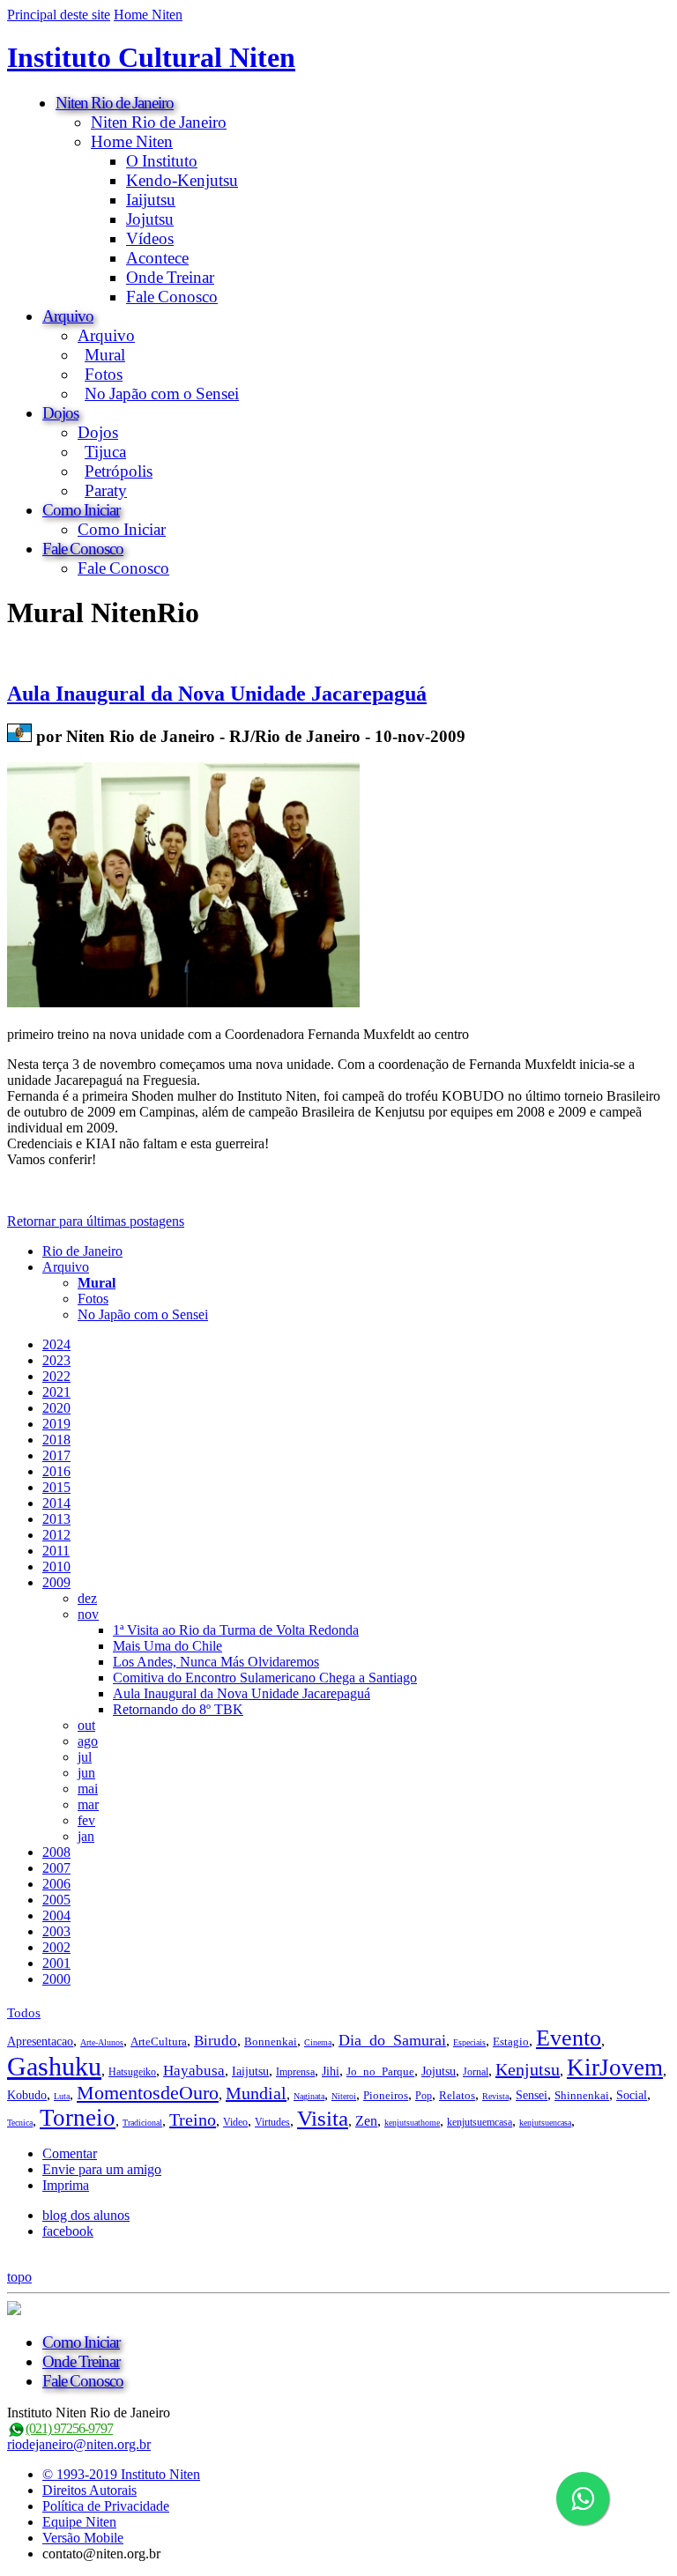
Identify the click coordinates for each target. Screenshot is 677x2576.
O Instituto (162, 161)
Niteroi (344, 2096)
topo (19, 2277)
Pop (424, 2096)
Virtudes (272, 2122)
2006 (56, 1884)
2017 (56, 1455)
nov (88, 1614)
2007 (56, 1868)
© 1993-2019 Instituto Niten (121, 2474)
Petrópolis (119, 471)
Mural (105, 355)
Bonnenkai (271, 2041)
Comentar (70, 2153)
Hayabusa (194, 2071)
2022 (56, 1376)
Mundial (256, 2093)
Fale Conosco (172, 297)
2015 (56, 1487)
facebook (68, 2231)
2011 (56, 1551)
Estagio (511, 2041)
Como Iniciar (81, 510)
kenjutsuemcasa (480, 2122)
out (86, 1725)
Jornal (476, 2072)
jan (86, 1836)
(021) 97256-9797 (69, 2428)
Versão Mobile (83, 2538)
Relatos (457, 2095)
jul (85, 1757)
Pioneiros (386, 2095)
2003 (56, 1931)
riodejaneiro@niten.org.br (79, 2444)
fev (86, 1820)
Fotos (104, 374)
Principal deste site (59, 15)
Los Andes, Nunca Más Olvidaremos (216, 1662)
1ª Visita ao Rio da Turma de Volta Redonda (236, 1630)
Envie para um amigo (102, 2169)
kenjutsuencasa (545, 2123)
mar (88, 1804)
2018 (56, 1440)
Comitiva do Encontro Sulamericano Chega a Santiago (265, 1678)
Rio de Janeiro (82, 1251)
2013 (56, 1519)
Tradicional (142, 2123)
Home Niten (148, 15)
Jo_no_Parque (380, 2071)
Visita (323, 2118)
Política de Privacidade (106, 2506)
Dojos (60, 413)
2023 (56, 1360)
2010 (56, 1566)
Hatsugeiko (132, 2072)
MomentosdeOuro (148, 2093)
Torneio (78, 2118)
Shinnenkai (582, 2095)
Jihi (331, 2071)
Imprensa (295, 2072)
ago (88, 1741)
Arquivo (68, 316)
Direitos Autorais (89, 2490)
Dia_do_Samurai (392, 2040)
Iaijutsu (151, 200)
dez (87, 1598)
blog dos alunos (86, 2215)
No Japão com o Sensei (162, 393)
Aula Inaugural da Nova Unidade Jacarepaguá (217, 694)
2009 (56, 1582)
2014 (56, 1503)
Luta (62, 2096)
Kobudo (27, 2095)
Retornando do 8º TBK (178, 1709)
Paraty (106, 490)
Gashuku (54, 2066)
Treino (193, 2119)
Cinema (318, 2042)
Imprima (66, 2185)
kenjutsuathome (412, 2123)
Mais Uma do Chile (167, 1646)
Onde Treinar (170, 277)
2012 (56, 1535)
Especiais (469, 2042)
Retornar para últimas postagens (96, 1221)
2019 (56, 1424)
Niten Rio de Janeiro (115, 103)
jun (86, 1773)
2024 (56, 1344)
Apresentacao (40, 2041)
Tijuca (105, 452)
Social (632, 2095)
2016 (56, 1471)
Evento (569, 2038)
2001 (56, 1963)
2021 (56, 1392)
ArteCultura (159, 2041)
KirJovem (615, 2067)
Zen (366, 2121)
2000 (56, 1979)
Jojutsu (150, 219)
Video (235, 2122)
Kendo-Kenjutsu (182, 180)
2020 (56, 1408)
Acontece (157, 258)
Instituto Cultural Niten (151, 57)
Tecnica (20, 2123)
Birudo (216, 2041)
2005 (56, 1900)
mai (88, 1789)
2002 (56, 1947)
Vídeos (150, 238)
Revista (495, 2096)
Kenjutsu (528, 2069)
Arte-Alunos (102, 2042)
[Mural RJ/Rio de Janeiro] (19, 736)
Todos (24, 2013)
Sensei (532, 2095)
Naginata (309, 2096)
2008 (56, 1852)
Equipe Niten (79, 2522)
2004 (56, 1915)
